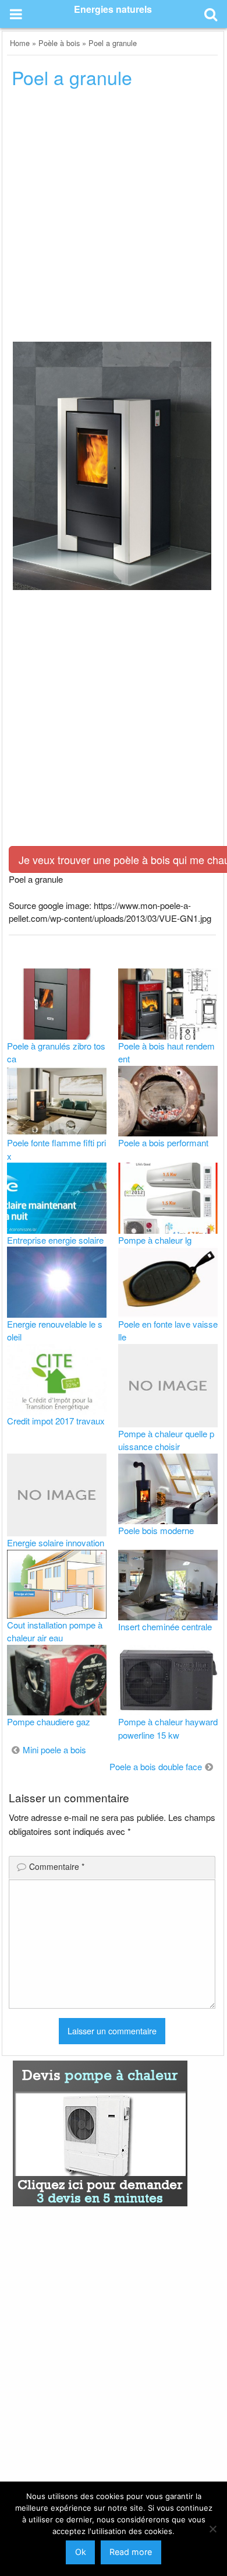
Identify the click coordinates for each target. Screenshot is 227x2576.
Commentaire (57, 1866)
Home (20, 43)
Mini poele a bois (54, 1749)
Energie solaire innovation (56, 1543)
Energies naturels (113, 9)
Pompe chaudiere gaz (49, 1722)
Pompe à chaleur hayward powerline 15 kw (168, 1728)
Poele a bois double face (156, 1766)
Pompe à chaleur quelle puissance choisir (166, 1440)
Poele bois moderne (156, 1530)
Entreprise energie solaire (55, 1240)
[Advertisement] (114, 219)
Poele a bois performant (163, 1143)
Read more (131, 2552)
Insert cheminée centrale (165, 1626)
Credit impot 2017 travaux (56, 1421)
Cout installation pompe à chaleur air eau (55, 1631)
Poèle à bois (59, 43)
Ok (81, 2552)
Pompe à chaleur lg (155, 1240)
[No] (212, 2529)
